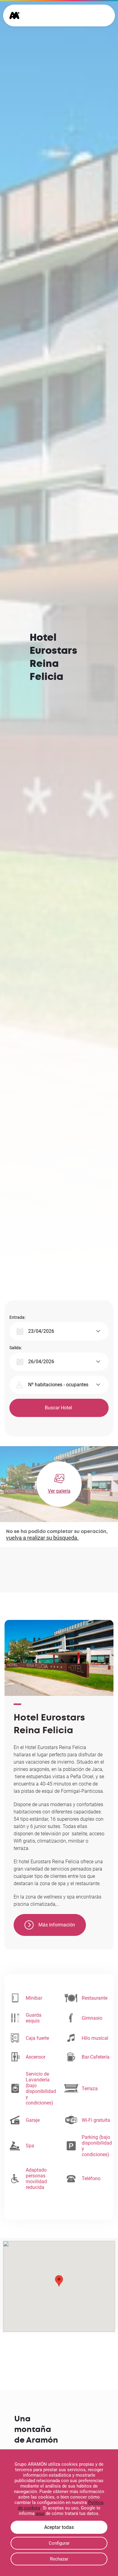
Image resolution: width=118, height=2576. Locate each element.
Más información (57, 1925)
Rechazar (59, 2559)
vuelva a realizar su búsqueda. (42, 1538)
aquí (40, 2513)
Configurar (59, 2543)
